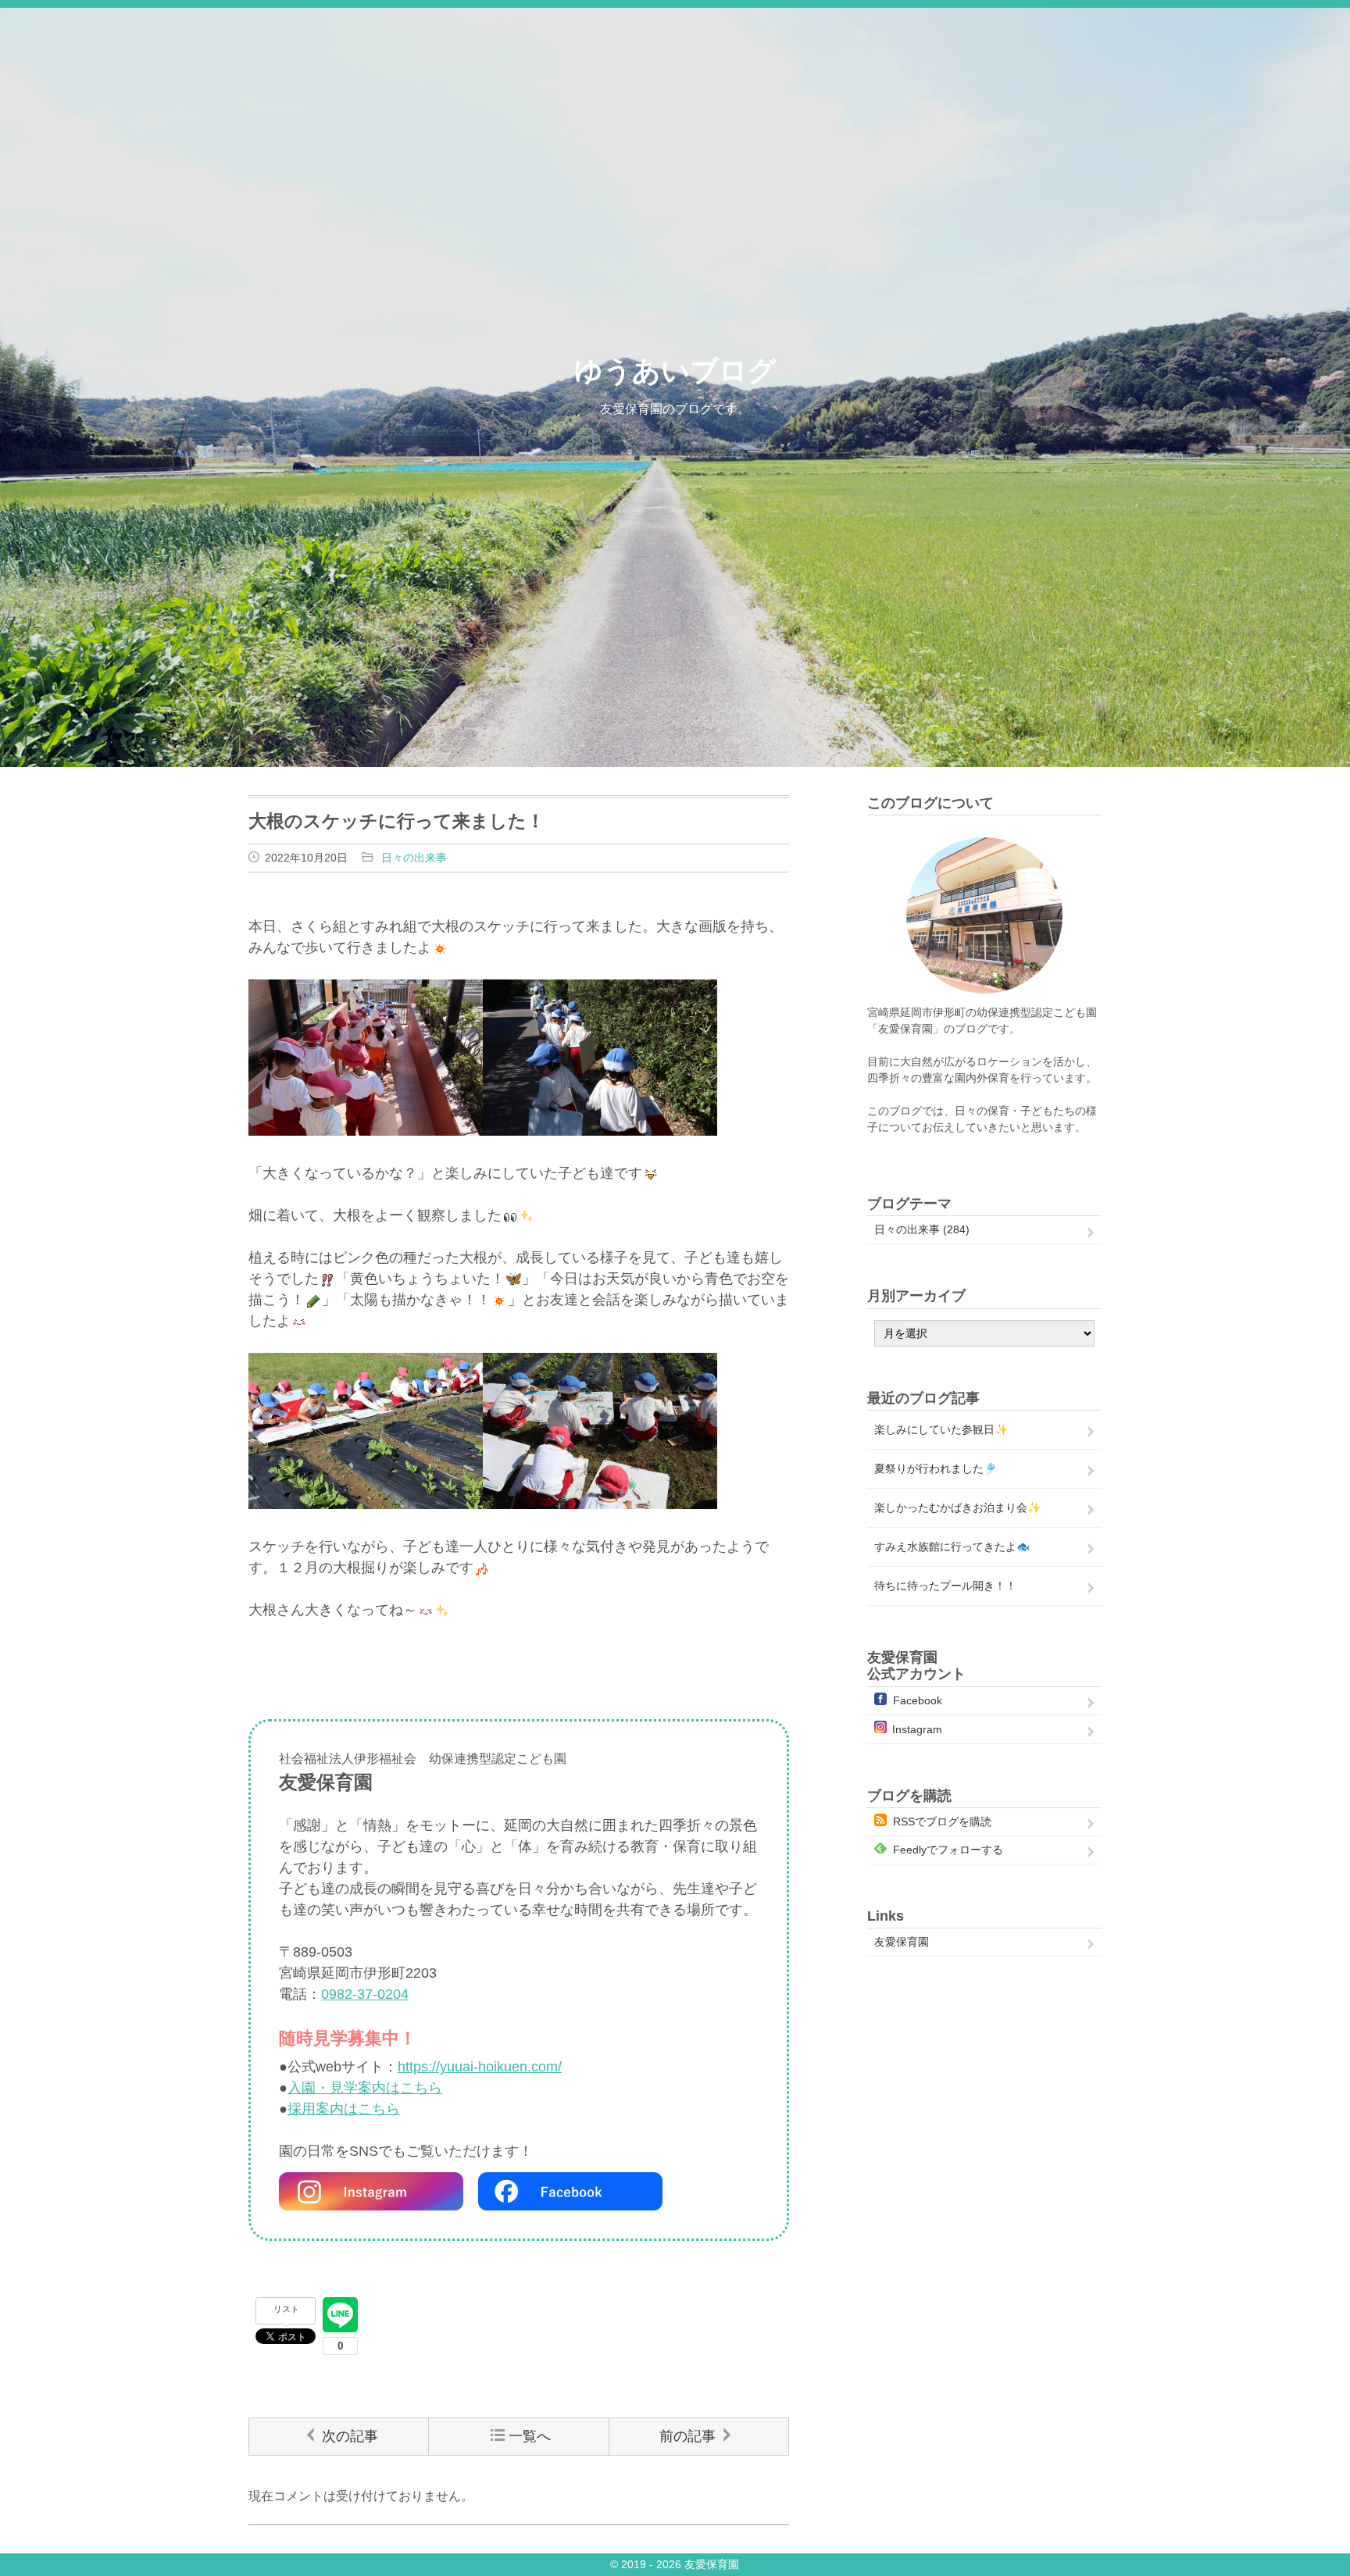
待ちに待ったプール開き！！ (945, 1586)
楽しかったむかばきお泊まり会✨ (957, 1507)
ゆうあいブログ (675, 371)
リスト (286, 2309)
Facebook (918, 1700)
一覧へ (530, 2436)
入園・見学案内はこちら (365, 2088)
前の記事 (687, 2436)
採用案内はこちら (344, 2109)
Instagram (917, 1729)
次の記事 (350, 2436)
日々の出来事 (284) (922, 1229)
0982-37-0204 (365, 1994)
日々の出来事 (414, 858)
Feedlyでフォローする (948, 1850)
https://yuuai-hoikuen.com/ (480, 2067)
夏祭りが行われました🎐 (936, 1468)
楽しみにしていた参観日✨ (941, 1429)
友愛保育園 (902, 1942)
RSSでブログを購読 (942, 1821)
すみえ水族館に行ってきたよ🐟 (952, 1547)
